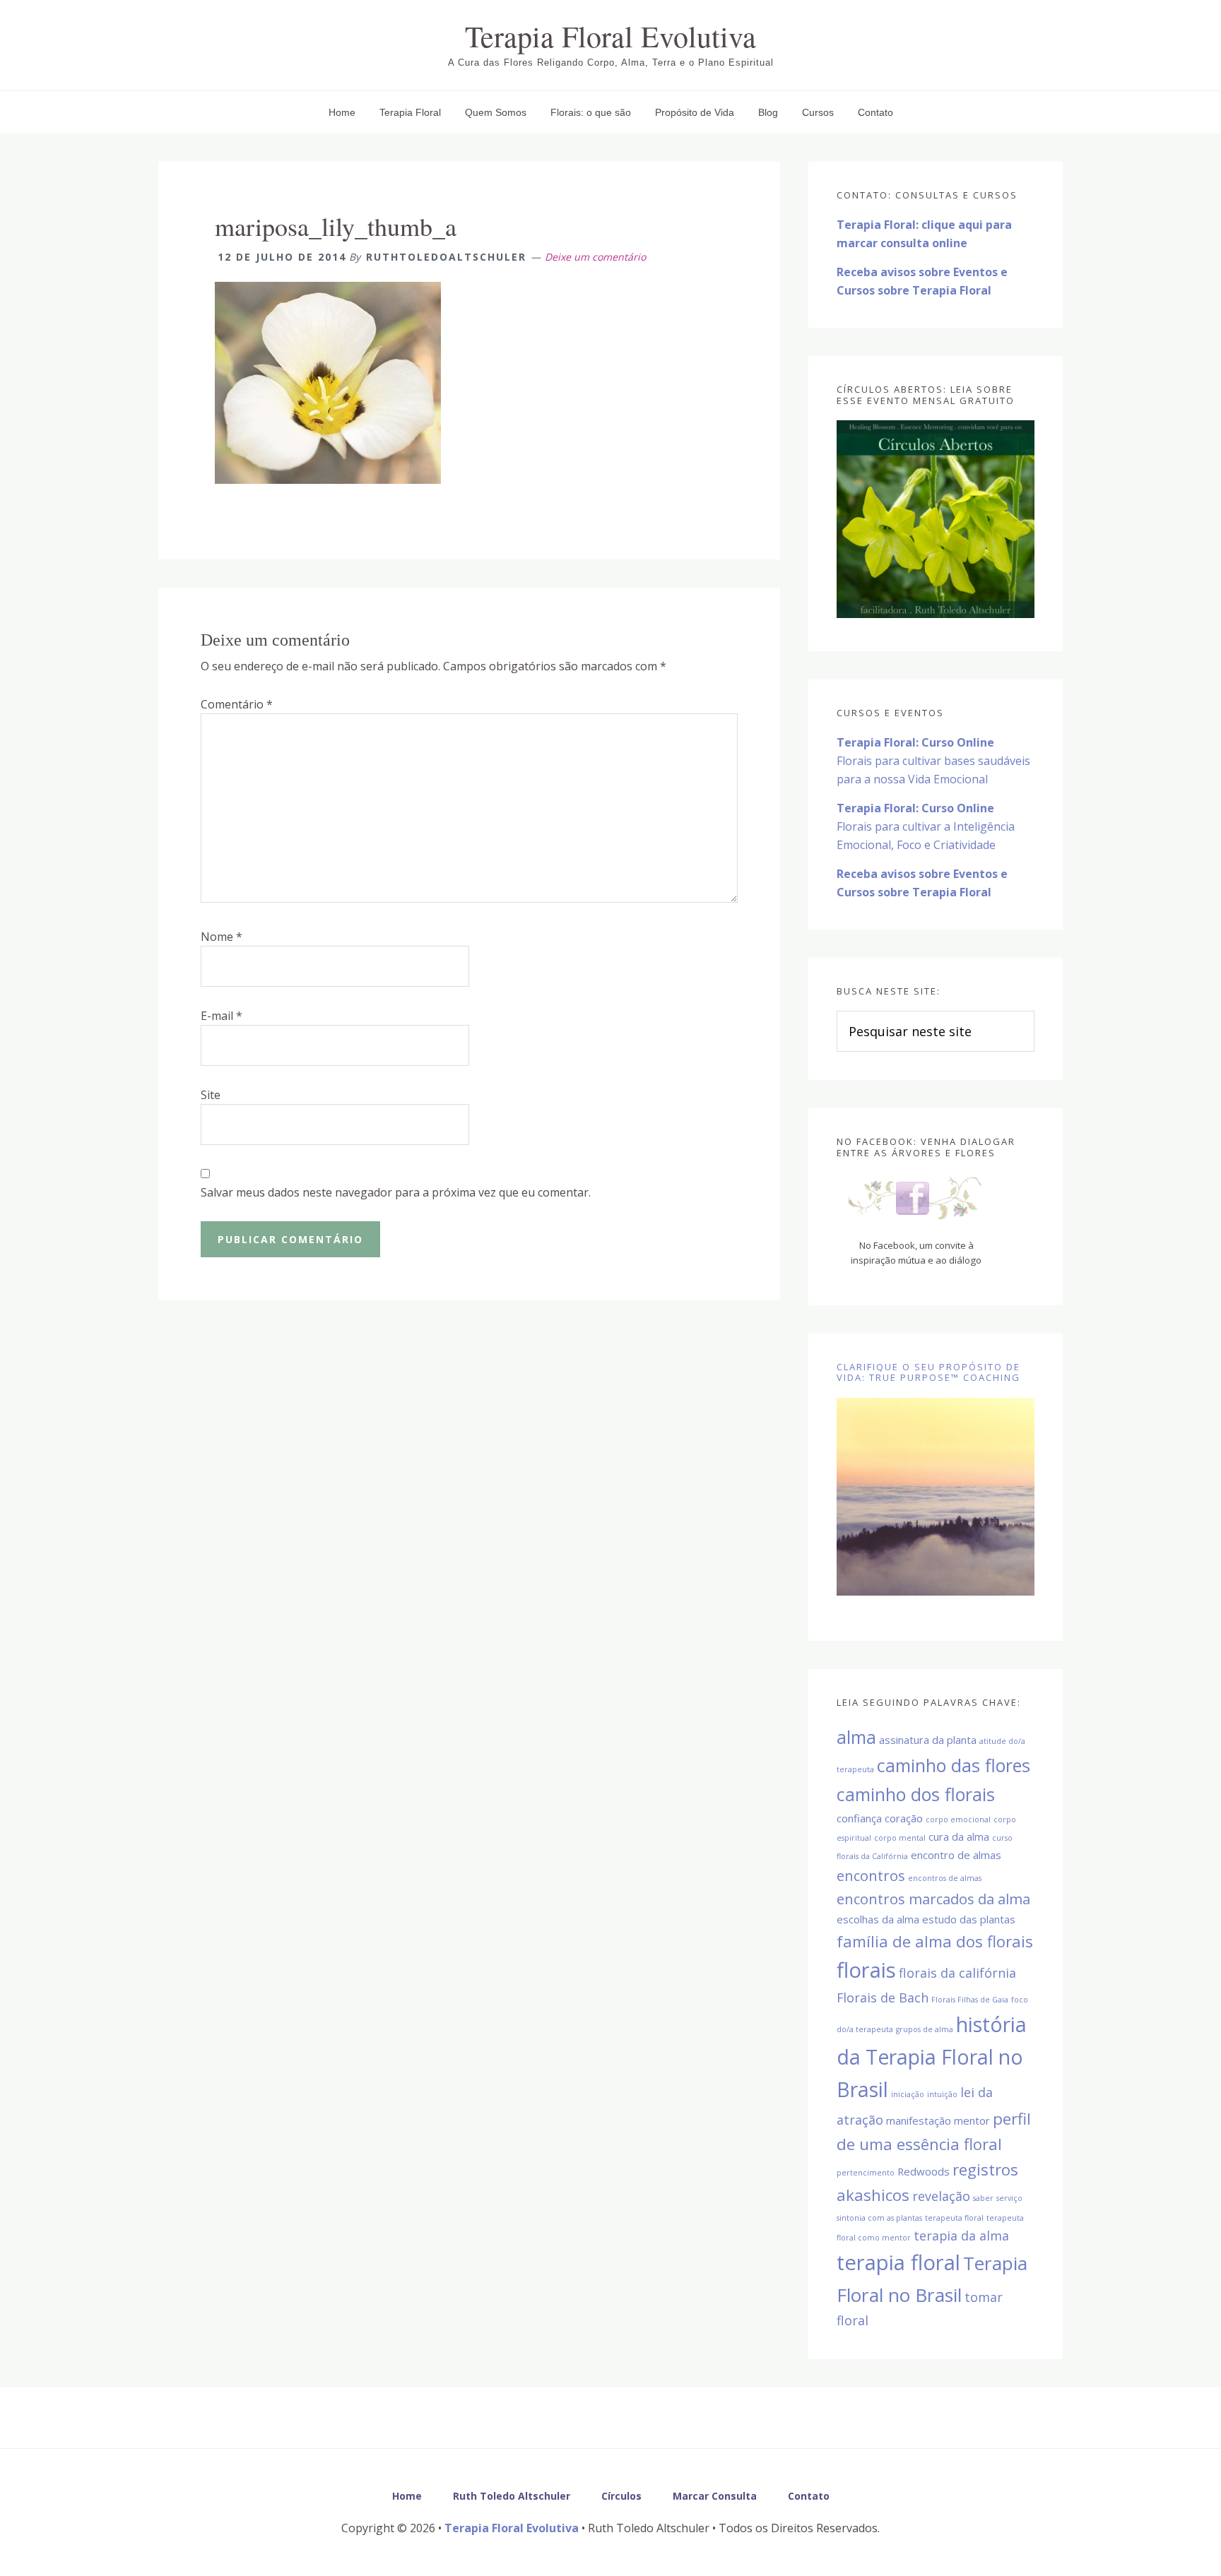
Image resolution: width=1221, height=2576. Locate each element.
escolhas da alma (878, 1919)
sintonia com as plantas (879, 2218)
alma (856, 1737)
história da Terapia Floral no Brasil (932, 2057)
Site (211, 1095)
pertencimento (866, 2173)
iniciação (908, 2094)
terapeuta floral (954, 2218)
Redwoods (924, 2171)
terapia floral (898, 2262)
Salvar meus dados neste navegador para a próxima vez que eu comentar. (396, 1192)
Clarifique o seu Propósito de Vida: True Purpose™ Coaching (928, 1372)
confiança (859, 1818)
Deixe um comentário (595, 257)
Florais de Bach (883, 1998)
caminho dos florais (916, 1794)
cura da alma (959, 1836)
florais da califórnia (957, 1973)
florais (866, 1970)
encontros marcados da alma (933, 1899)
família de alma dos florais (935, 1941)
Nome (222, 937)
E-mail (222, 1016)
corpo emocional (958, 1820)
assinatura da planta (928, 1740)
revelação (941, 2196)
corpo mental (900, 1838)
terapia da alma (961, 2236)
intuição (942, 2094)
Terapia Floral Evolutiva (610, 36)
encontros (871, 1875)
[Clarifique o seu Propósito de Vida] (936, 1497)
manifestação (919, 2120)
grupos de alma (925, 2029)
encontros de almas (945, 1878)
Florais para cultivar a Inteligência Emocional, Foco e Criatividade (926, 826)
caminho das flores (954, 1765)
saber (983, 2198)
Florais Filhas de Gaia (970, 2000)
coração (904, 1818)
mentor (972, 2120)
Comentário (237, 704)
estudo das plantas (969, 1919)
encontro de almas (956, 1855)
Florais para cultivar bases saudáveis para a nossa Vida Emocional (933, 761)
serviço (1009, 2198)
